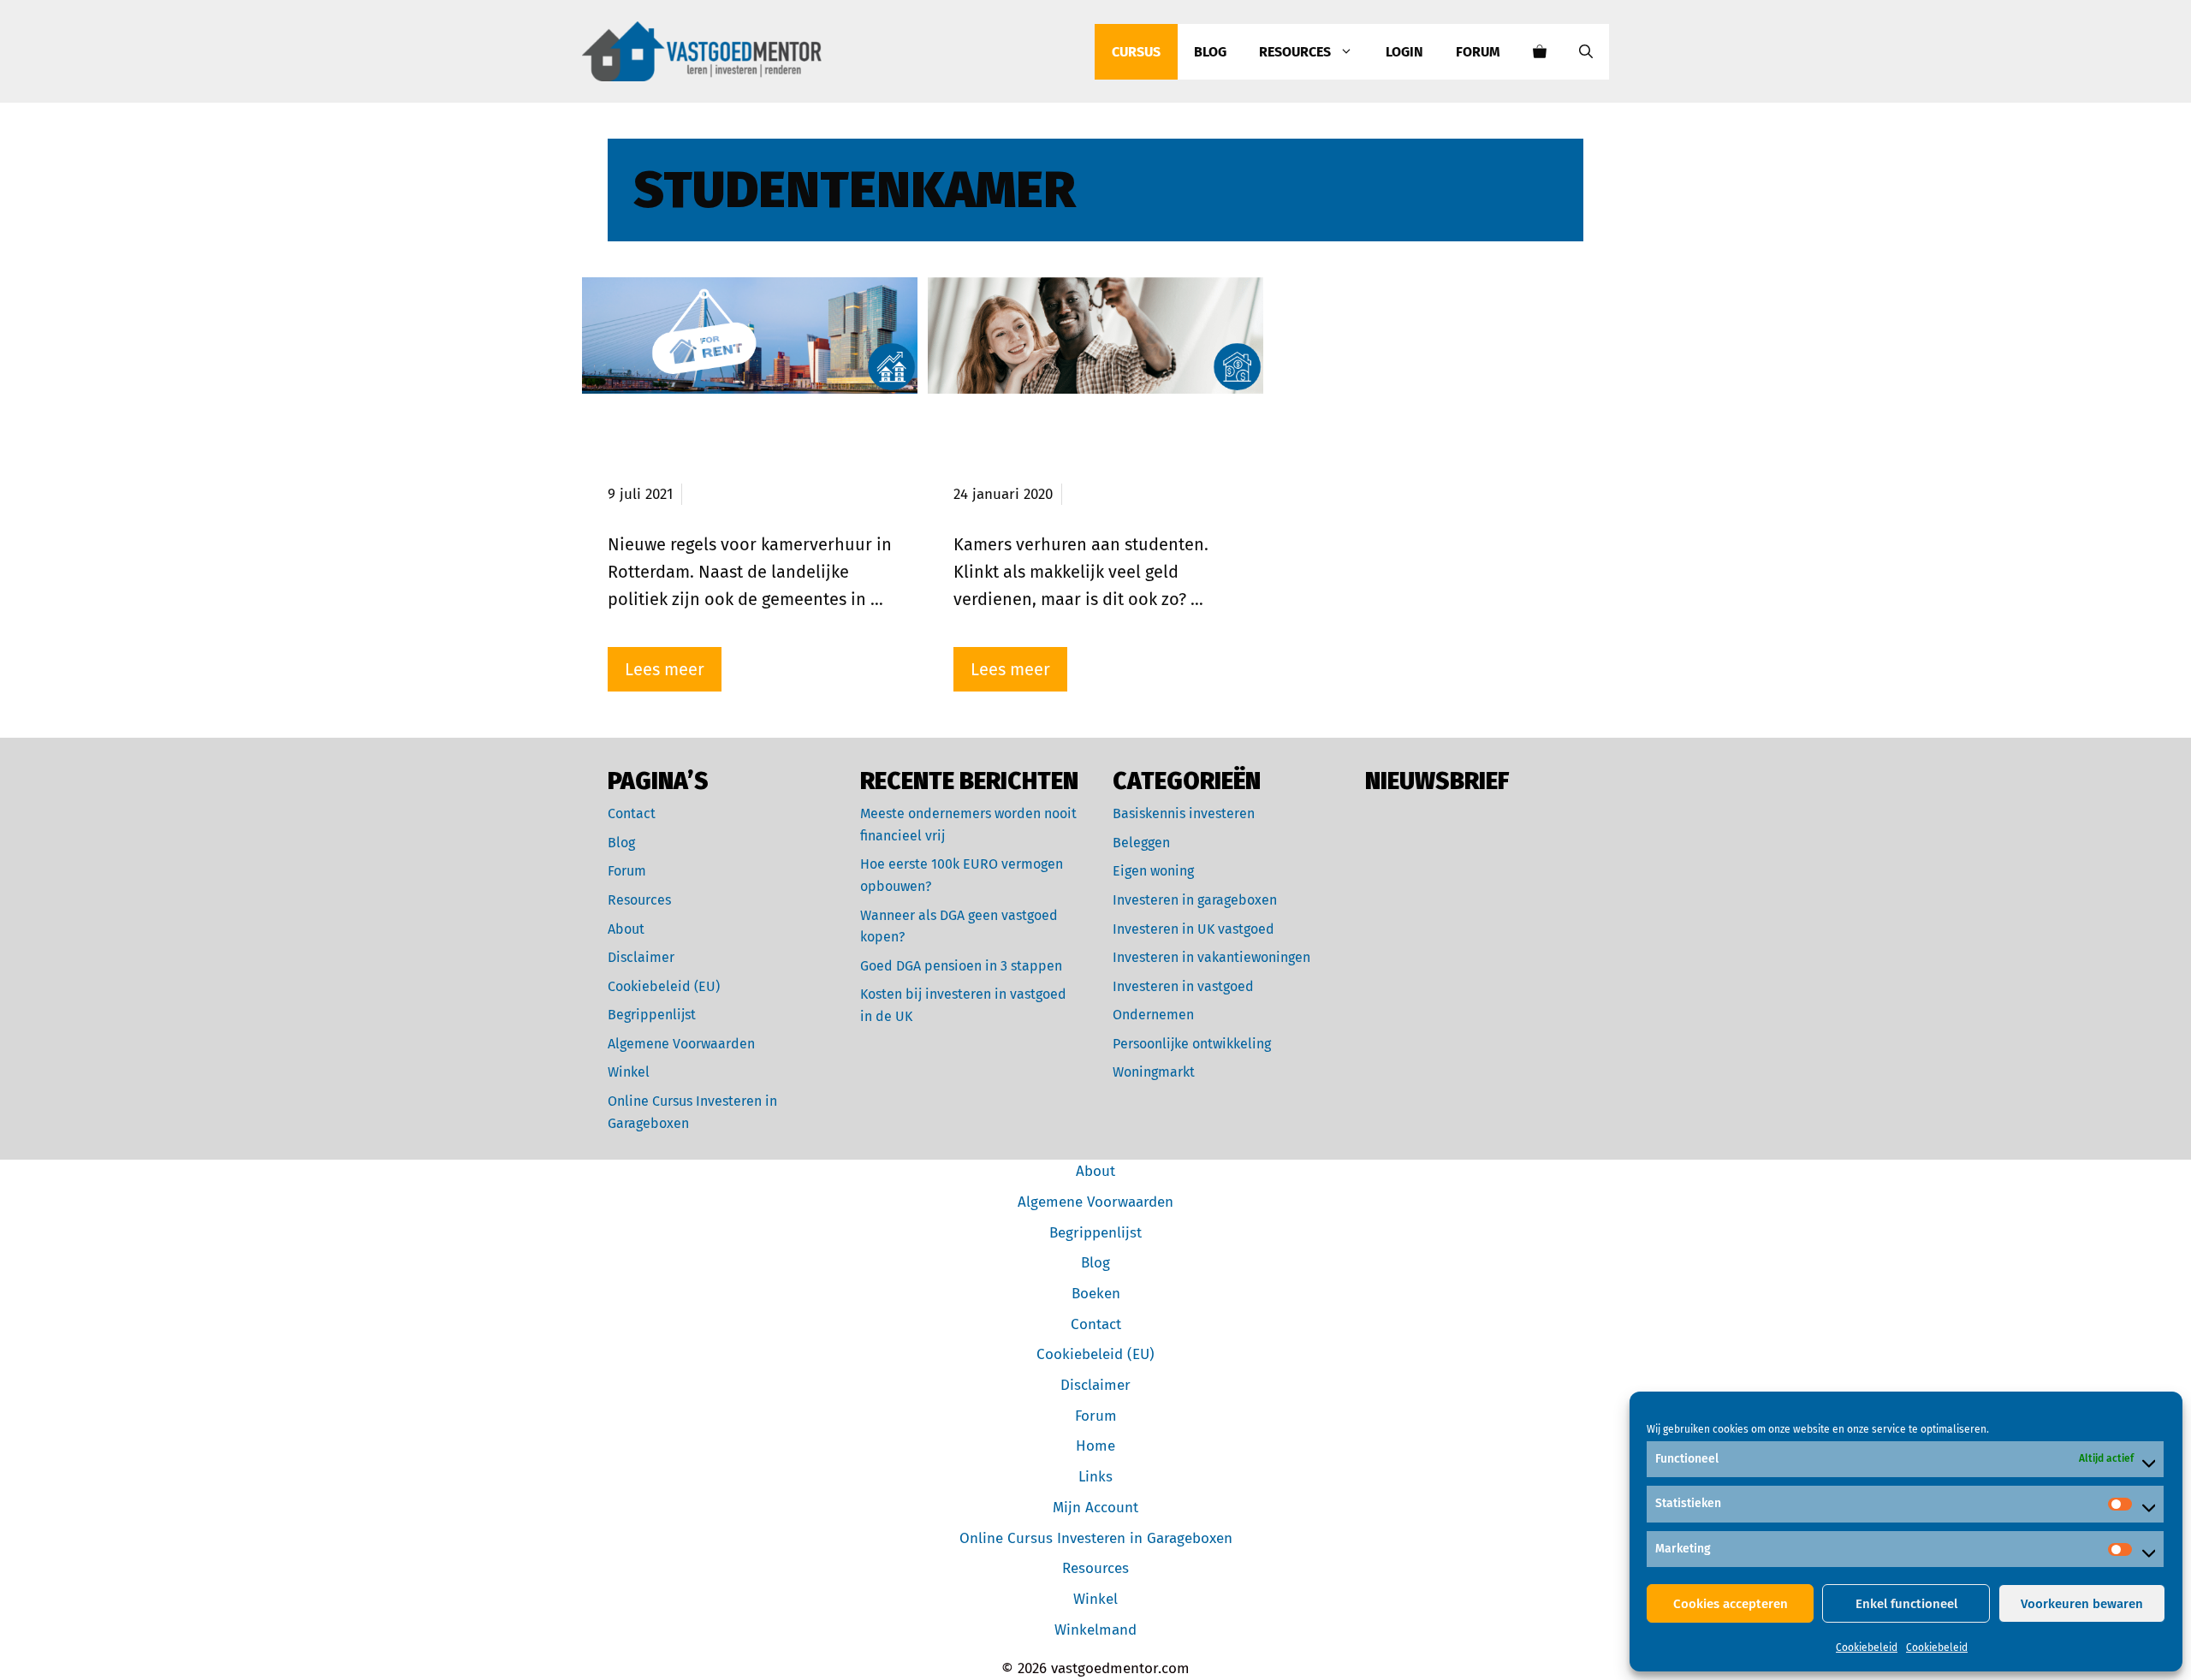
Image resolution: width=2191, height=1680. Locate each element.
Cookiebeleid (1867, 1647)
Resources (1295, 52)
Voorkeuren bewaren (2082, 1604)
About (626, 929)
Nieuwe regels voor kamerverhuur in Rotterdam (736, 451)
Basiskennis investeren (1184, 813)
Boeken (1096, 1294)
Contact (632, 813)
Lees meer (665, 669)
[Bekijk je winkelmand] (1540, 52)
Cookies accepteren (1731, 1604)
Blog (1210, 52)
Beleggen (1141, 843)
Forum (1478, 52)
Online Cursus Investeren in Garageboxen (1096, 1538)
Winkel (629, 1072)
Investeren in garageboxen (1195, 900)
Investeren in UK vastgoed (1193, 929)
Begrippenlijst (652, 1015)
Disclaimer (641, 957)
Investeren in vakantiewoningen (1211, 957)
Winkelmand (1095, 1630)
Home (1095, 1446)
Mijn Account (1095, 1508)
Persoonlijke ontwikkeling (1192, 1044)
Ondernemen (1153, 1015)
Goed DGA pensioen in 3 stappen (961, 966)
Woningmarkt (1154, 1072)
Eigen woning (1153, 871)
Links (1095, 1477)
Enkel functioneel (1906, 1604)
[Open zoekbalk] (1586, 52)
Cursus (1136, 52)
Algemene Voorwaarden (681, 1044)
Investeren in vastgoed (1183, 986)
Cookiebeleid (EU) (664, 986)
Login (1404, 52)
